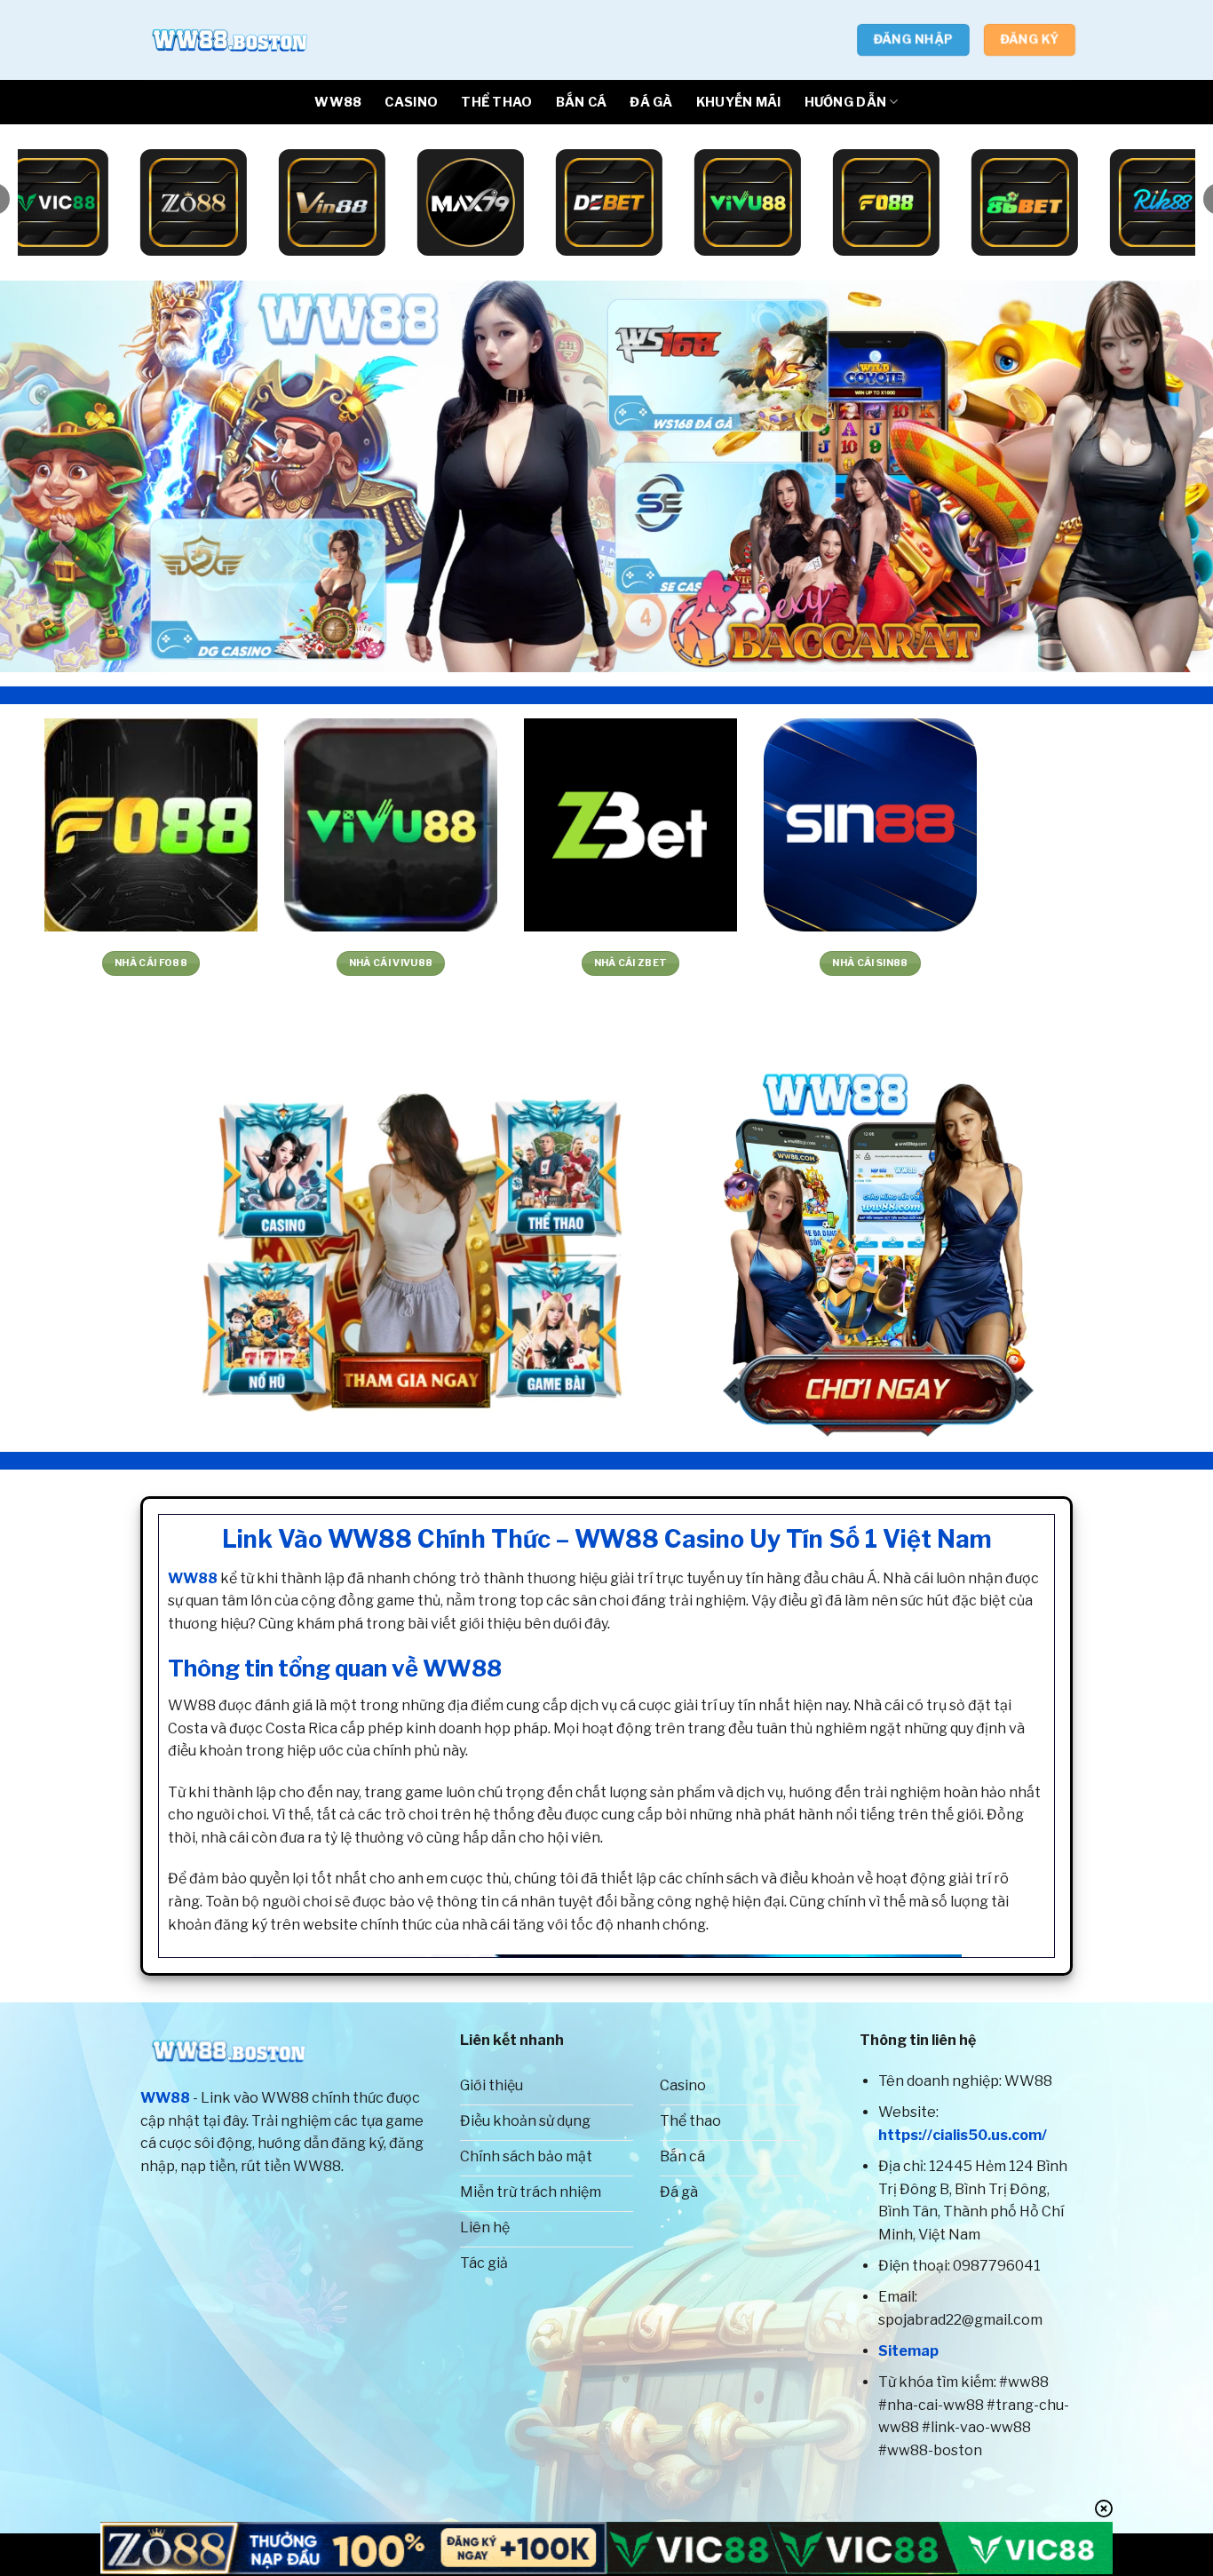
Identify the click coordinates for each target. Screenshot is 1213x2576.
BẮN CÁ (582, 102)
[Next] (1166, 476)
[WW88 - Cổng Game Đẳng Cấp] (229, 40)
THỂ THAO (496, 102)
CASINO (411, 102)
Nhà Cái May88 (989, 963)
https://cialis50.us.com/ (963, 2135)
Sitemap (908, 2351)
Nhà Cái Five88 (270, 963)
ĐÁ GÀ (651, 102)
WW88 (338, 102)
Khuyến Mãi (739, 102)
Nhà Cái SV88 (749, 963)
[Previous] (47, 476)
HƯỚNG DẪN (846, 102)
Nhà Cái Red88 (510, 963)
